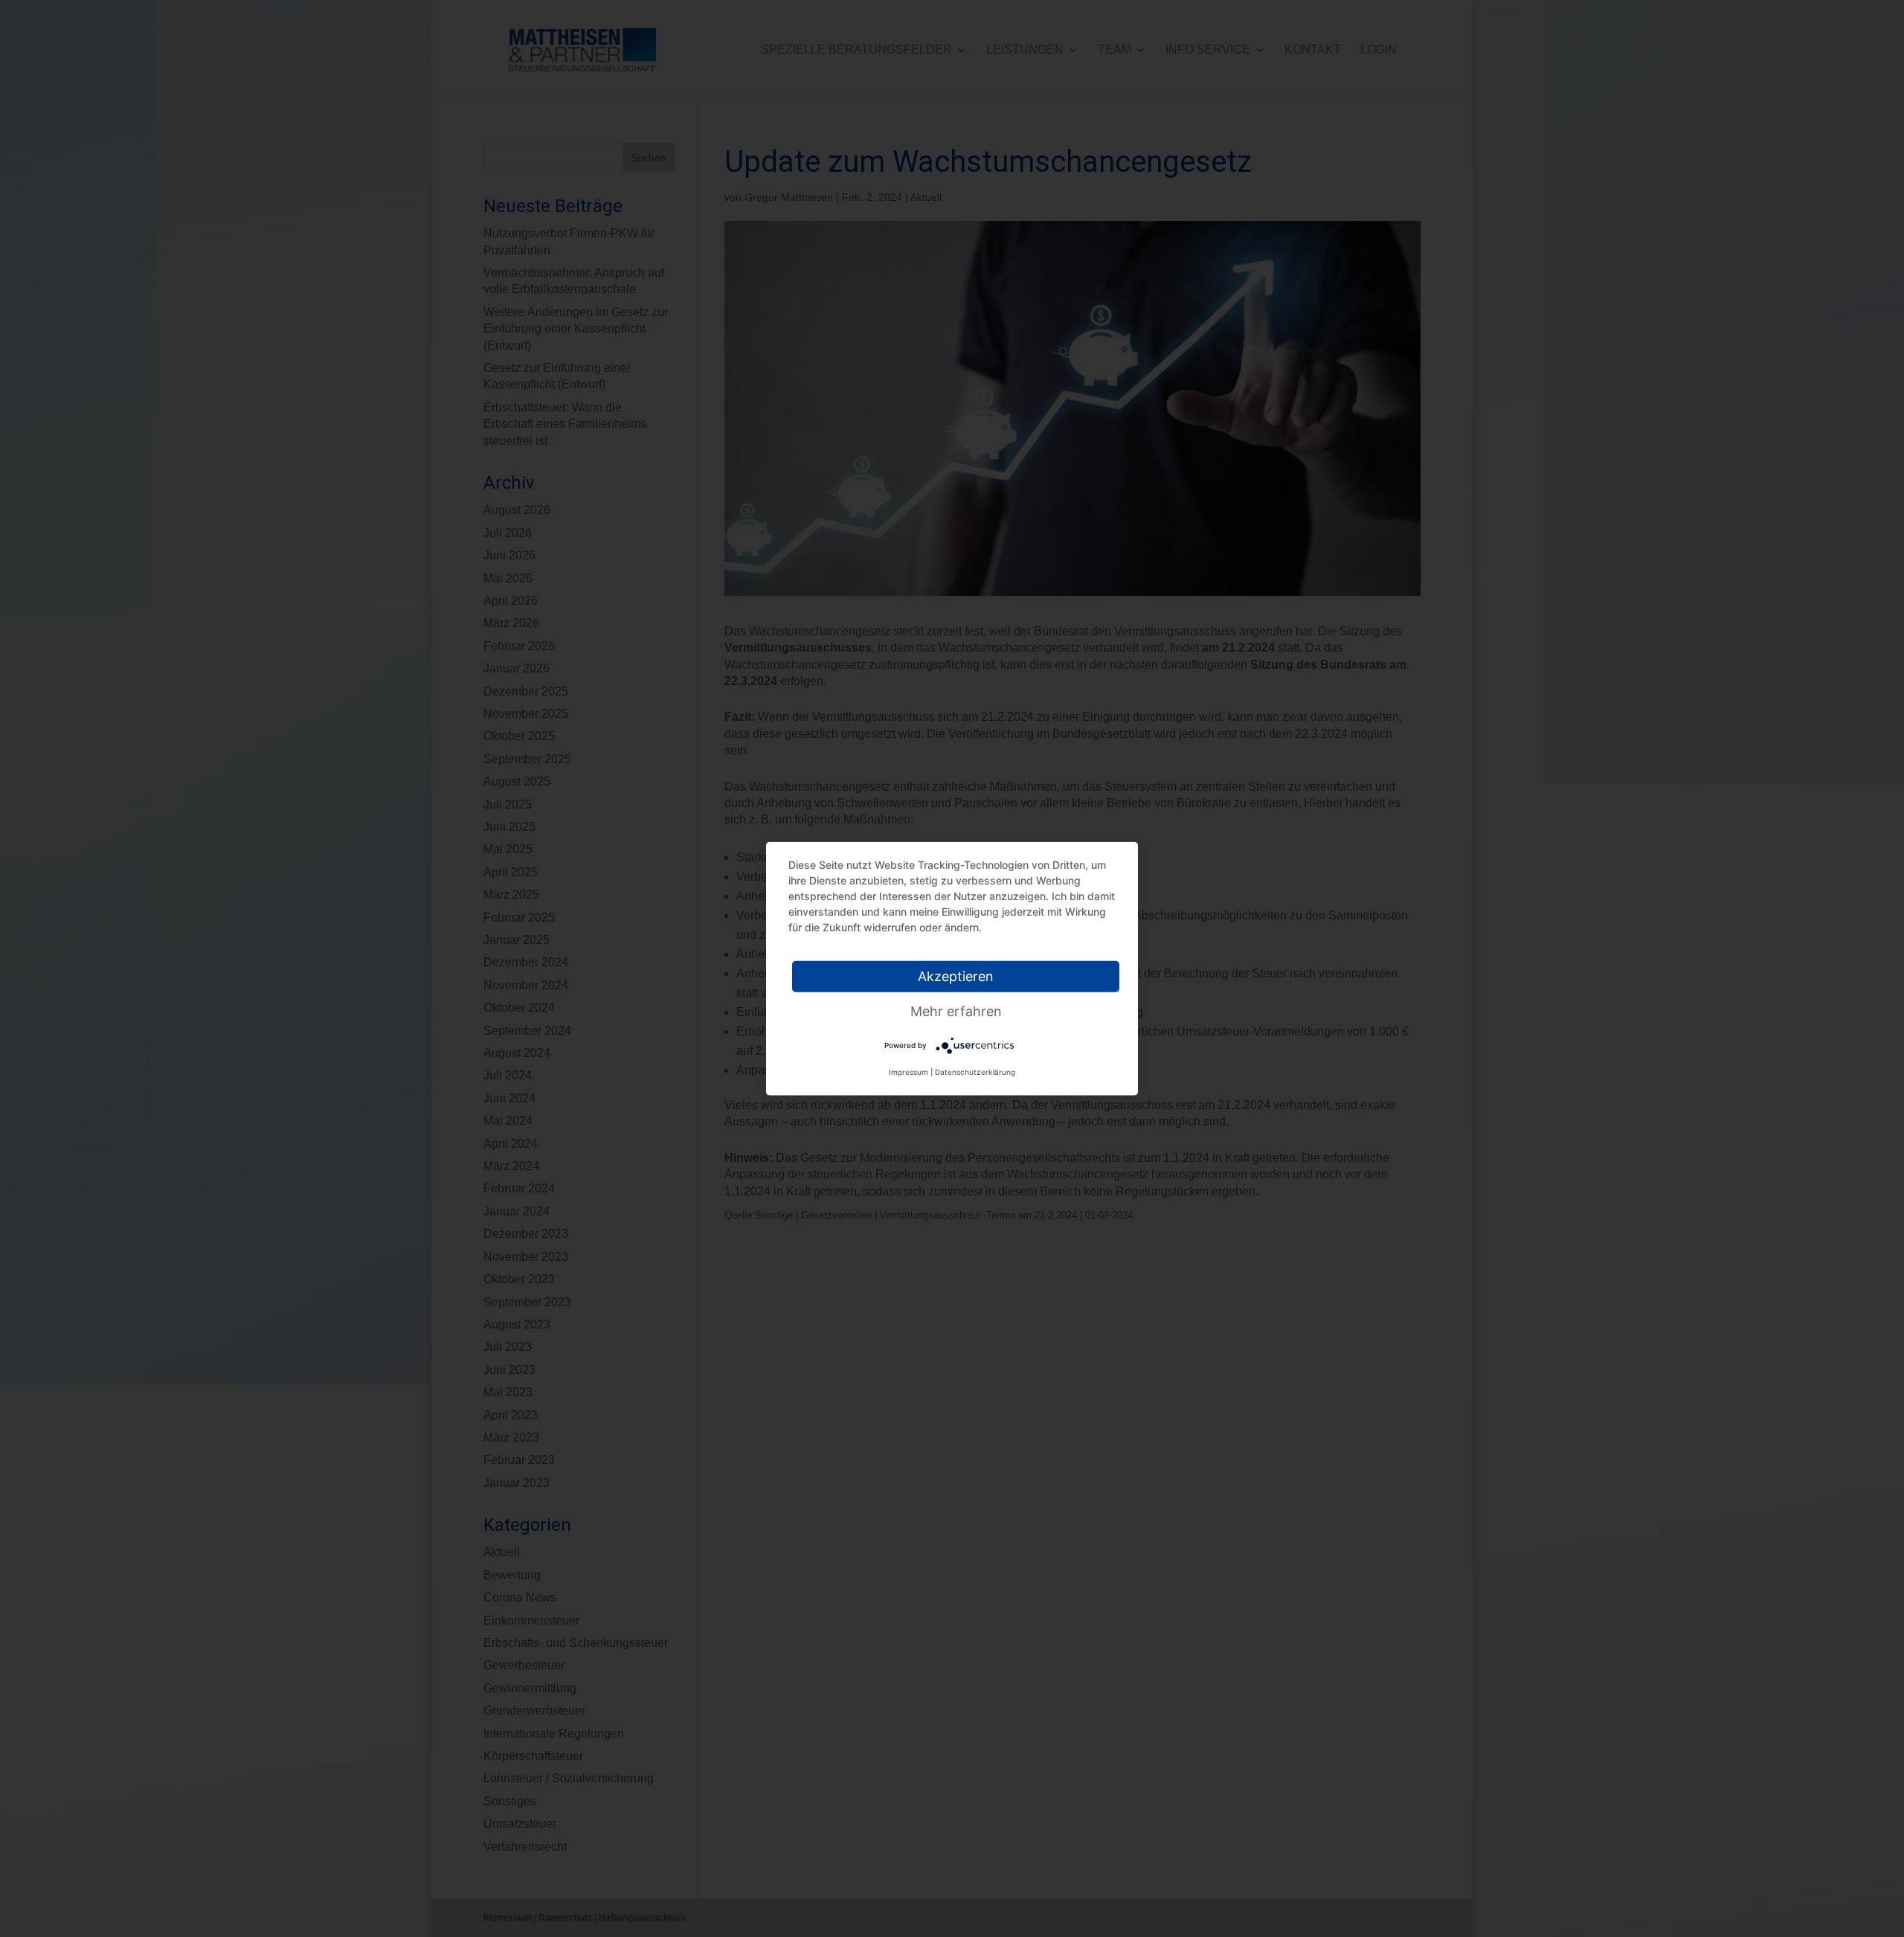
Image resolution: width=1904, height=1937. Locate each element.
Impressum (908, 1072)
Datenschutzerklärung (975, 1072)
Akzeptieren (956, 976)
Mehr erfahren (956, 1011)
